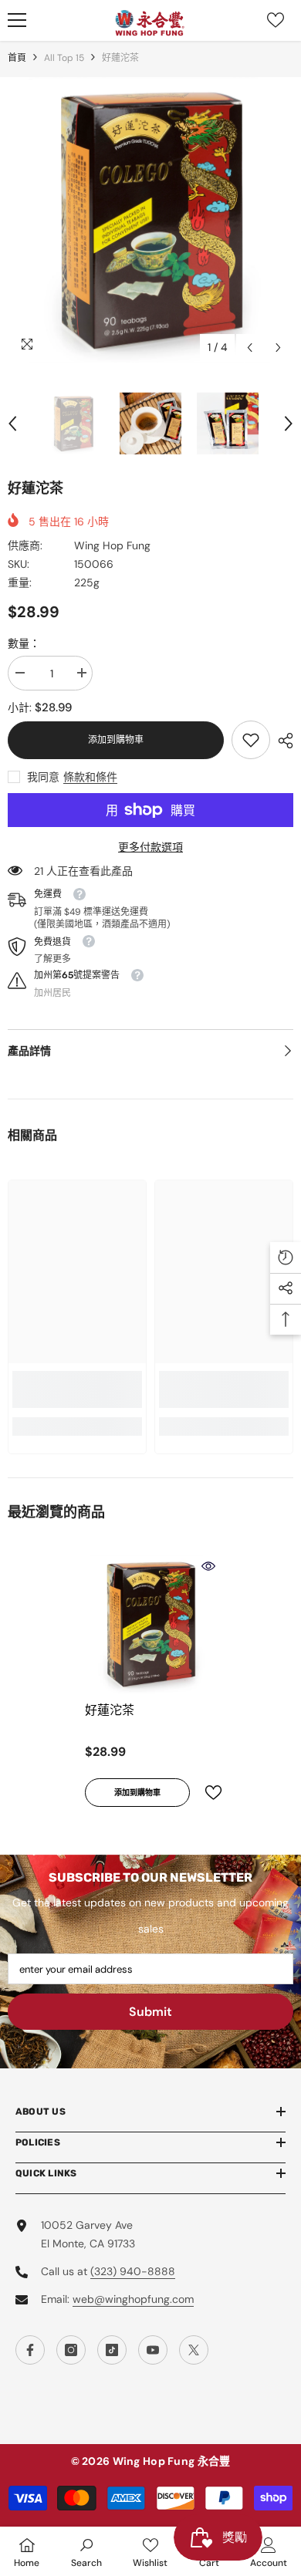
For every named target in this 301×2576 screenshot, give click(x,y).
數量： (24, 643)
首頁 (17, 58)
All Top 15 (64, 58)
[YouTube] (153, 2350)
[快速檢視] (208, 1566)
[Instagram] (71, 2350)
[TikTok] (112, 2350)
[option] (150, 220)
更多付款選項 (150, 847)
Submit (150, 2012)
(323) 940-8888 (133, 2271)
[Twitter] (194, 2350)
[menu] (17, 20)
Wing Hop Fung (112, 545)
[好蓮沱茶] (150, 1624)
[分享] (282, 741)
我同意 (43, 777)
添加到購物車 (116, 740)
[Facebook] (30, 2350)
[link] (251, 740)
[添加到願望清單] (207, 1793)
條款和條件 (90, 777)
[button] (250, 348)
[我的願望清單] (276, 20)
